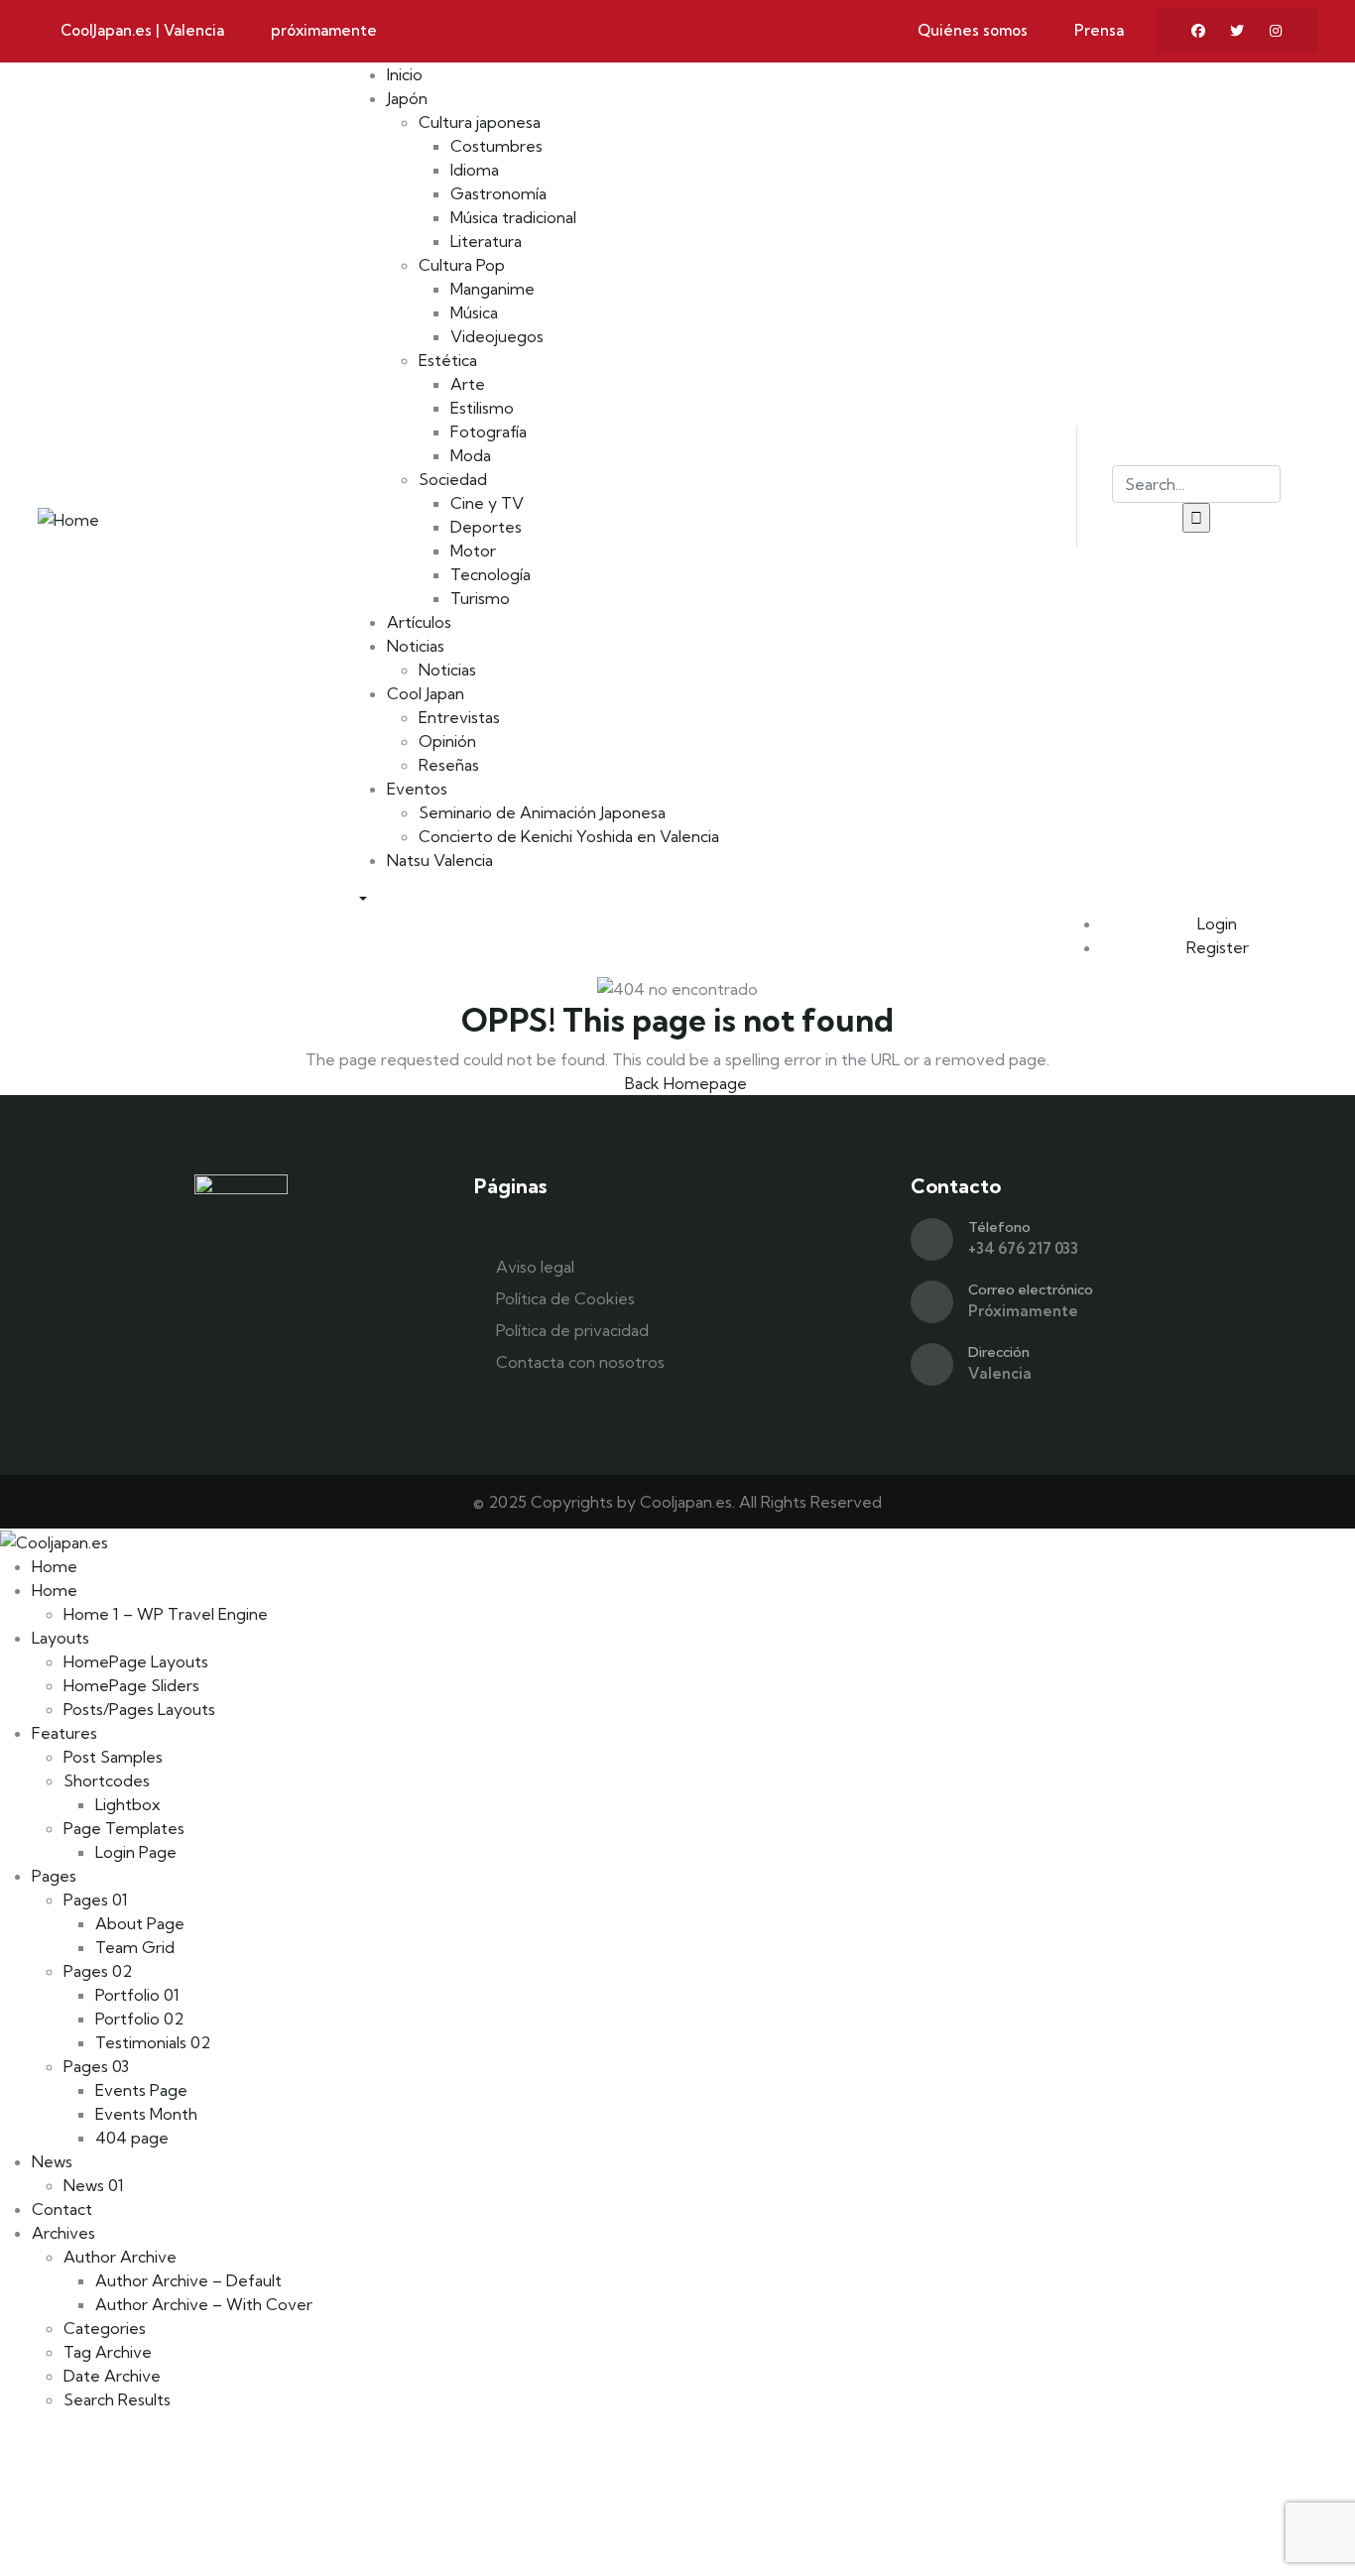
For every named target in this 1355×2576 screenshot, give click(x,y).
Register (1216, 947)
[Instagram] (1276, 31)
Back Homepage (684, 1083)
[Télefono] (932, 1239)
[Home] (68, 517)
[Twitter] (1237, 31)
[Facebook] (1198, 31)
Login (1215, 923)
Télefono (999, 1227)
